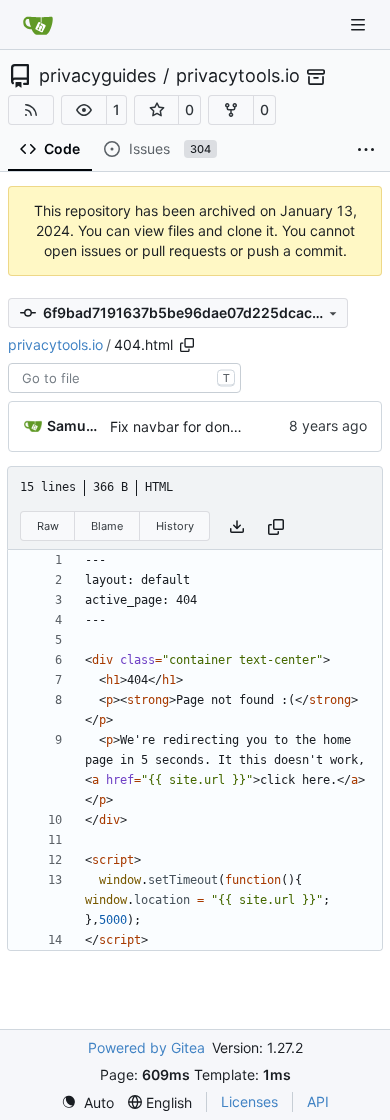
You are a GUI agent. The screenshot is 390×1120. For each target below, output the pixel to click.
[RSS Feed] (31, 110)
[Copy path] (187, 345)
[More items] (366, 150)
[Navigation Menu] (360, 24)
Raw (48, 526)
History (175, 526)
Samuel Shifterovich (75, 425)
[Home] (38, 25)
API (318, 1101)
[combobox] (124, 378)
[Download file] (237, 526)
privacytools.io (238, 76)
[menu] (87, 1102)
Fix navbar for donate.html (196, 426)
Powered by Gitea (146, 1047)
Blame (107, 526)
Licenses (249, 1101)
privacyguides (97, 76)
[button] (84, 110)
